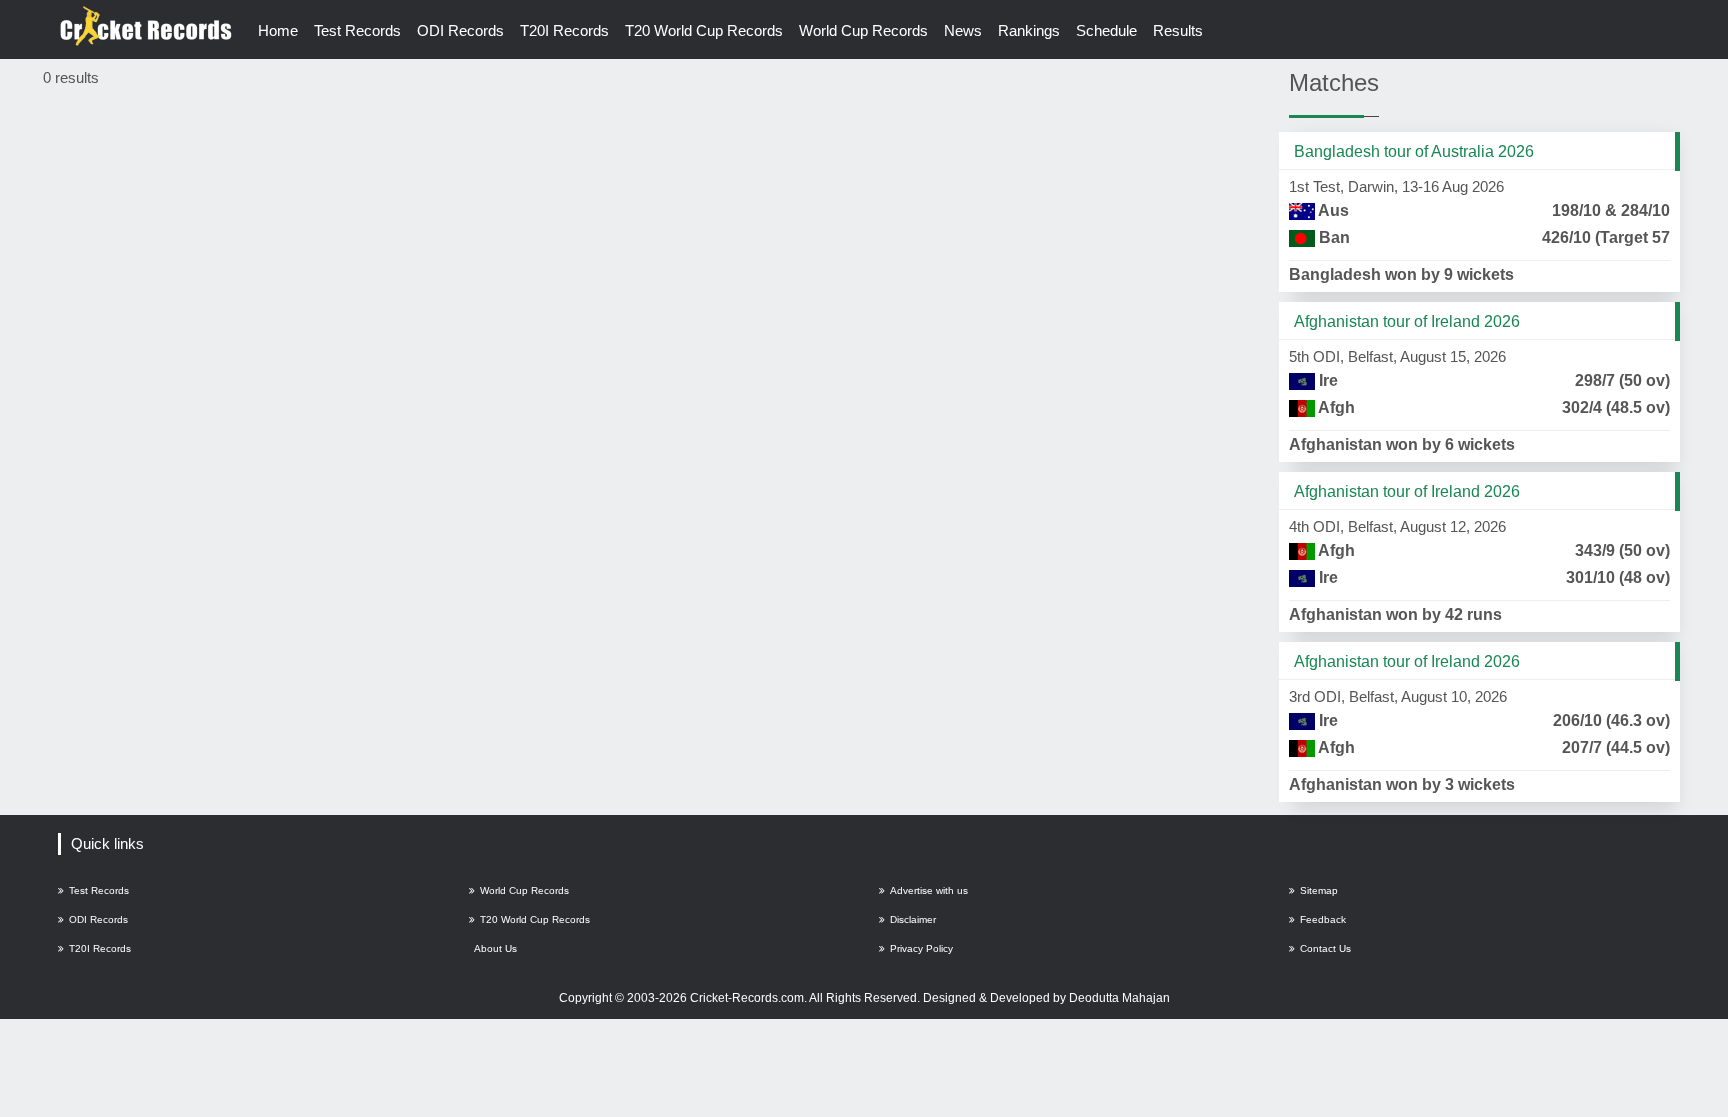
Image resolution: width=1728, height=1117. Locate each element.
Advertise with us (929, 890)
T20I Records (564, 30)
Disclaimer (913, 919)
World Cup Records (863, 30)
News (963, 30)
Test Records (357, 30)
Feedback (1323, 919)
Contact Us (1325, 948)
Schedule (1106, 30)
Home (278, 30)
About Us (495, 948)
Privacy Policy (921, 948)
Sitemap (1319, 890)
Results (1178, 30)
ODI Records (460, 30)
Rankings (1029, 30)
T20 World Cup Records (704, 30)
